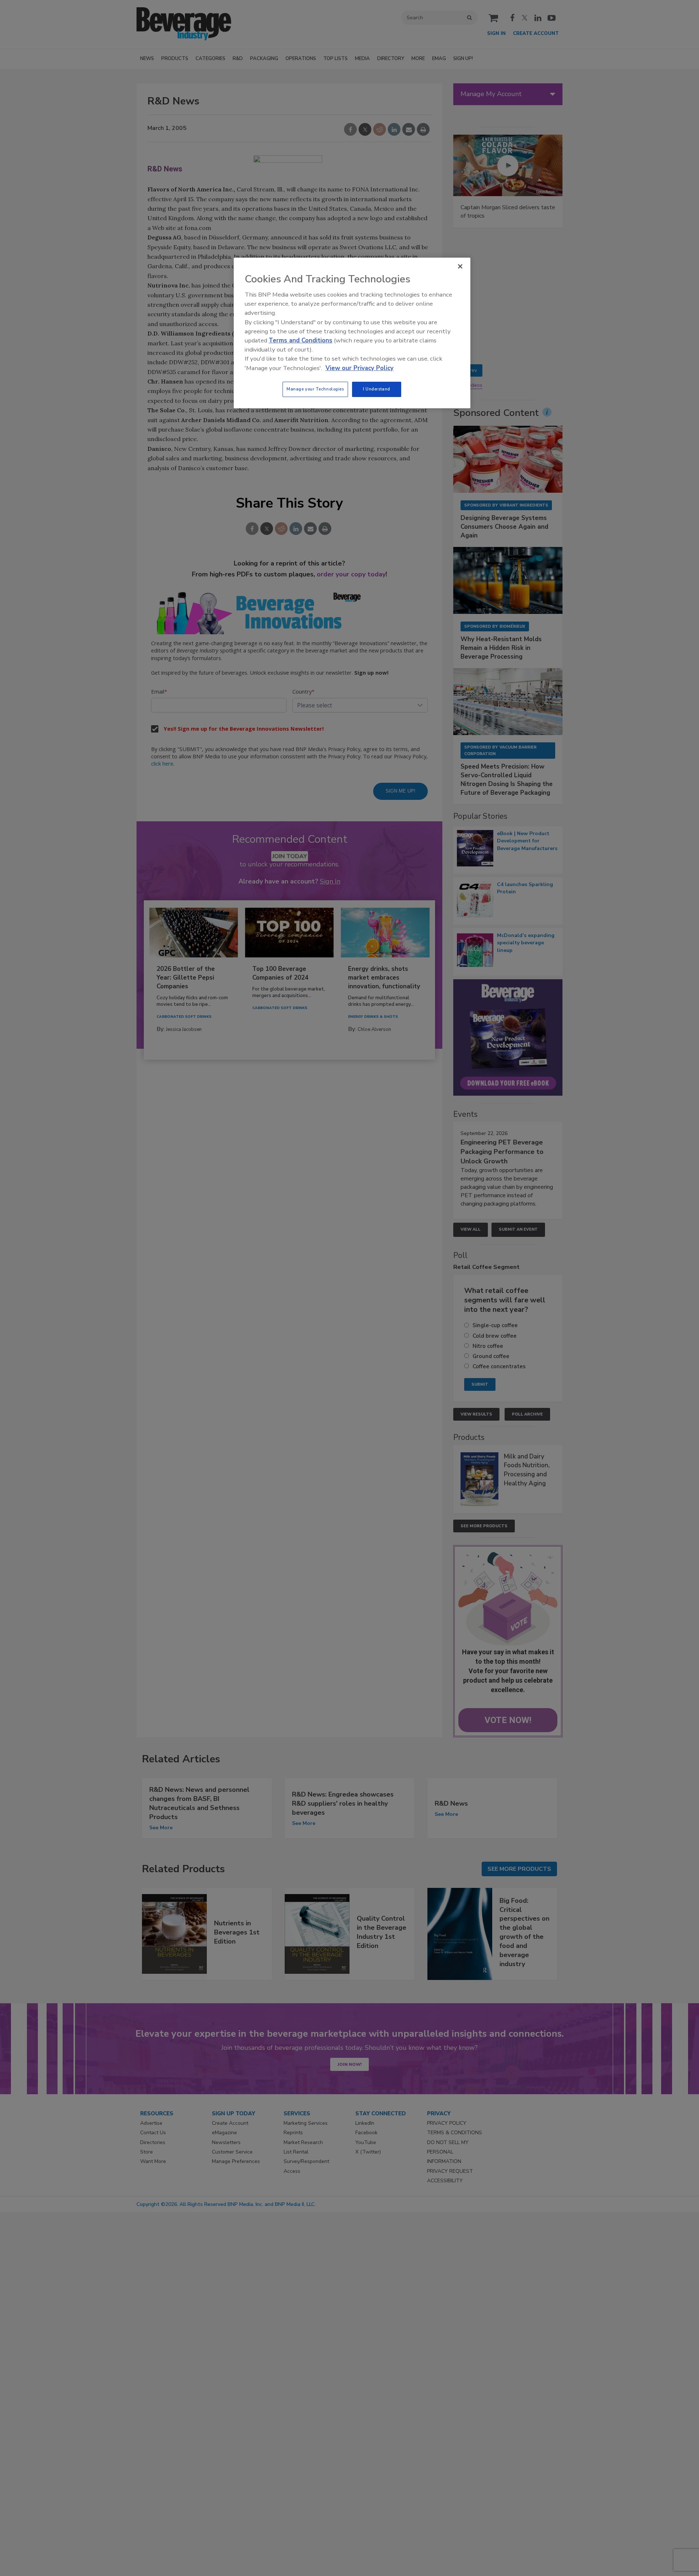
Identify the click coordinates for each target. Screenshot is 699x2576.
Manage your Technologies (315, 389)
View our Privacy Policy (360, 368)
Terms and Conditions (301, 340)
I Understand (377, 389)
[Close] (460, 266)
